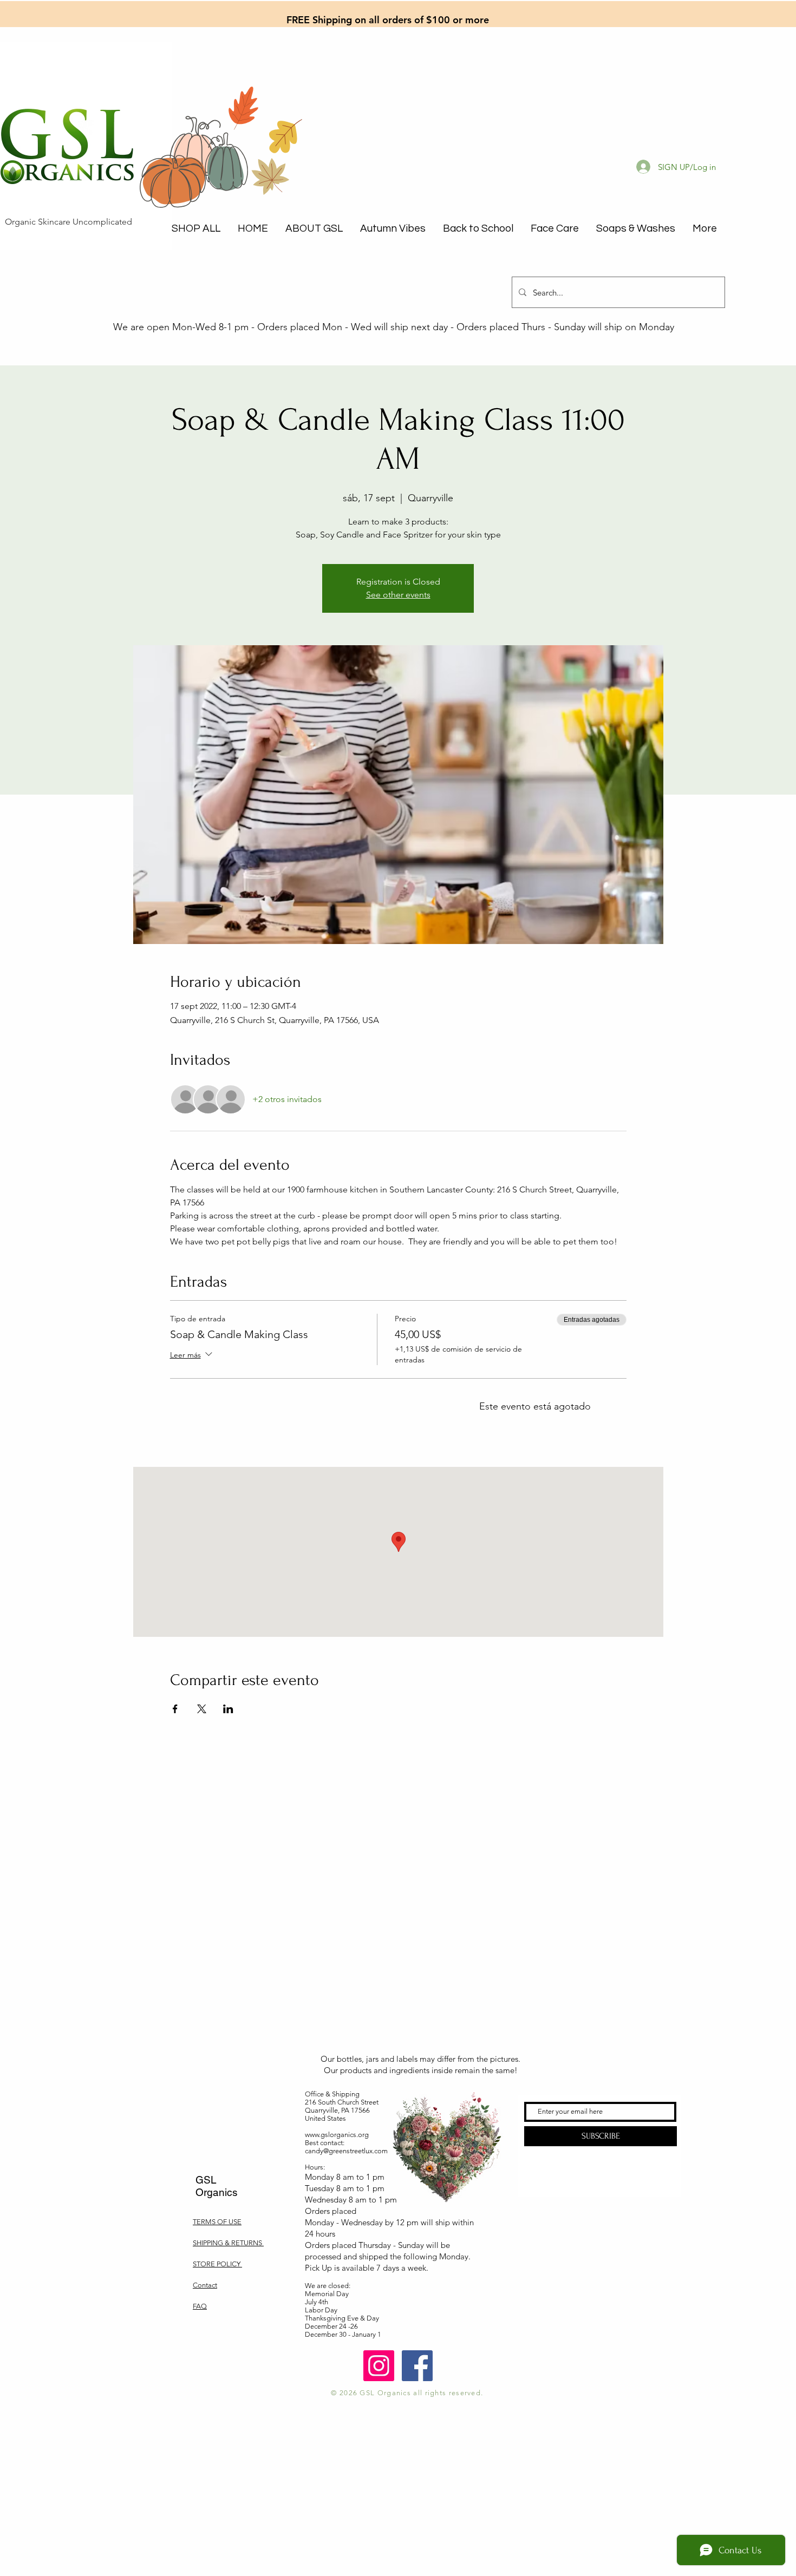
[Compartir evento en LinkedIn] (228, 1709)
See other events (398, 595)
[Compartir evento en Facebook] (175, 1709)
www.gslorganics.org (337, 2135)
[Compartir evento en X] (202, 1709)
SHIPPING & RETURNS (228, 2243)
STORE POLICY (217, 2264)
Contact (205, 2285)
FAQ (200, 2306)
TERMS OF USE (217, 2222)
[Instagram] (379, 2366)
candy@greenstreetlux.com (346, 2151)
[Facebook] (417, 2366)
